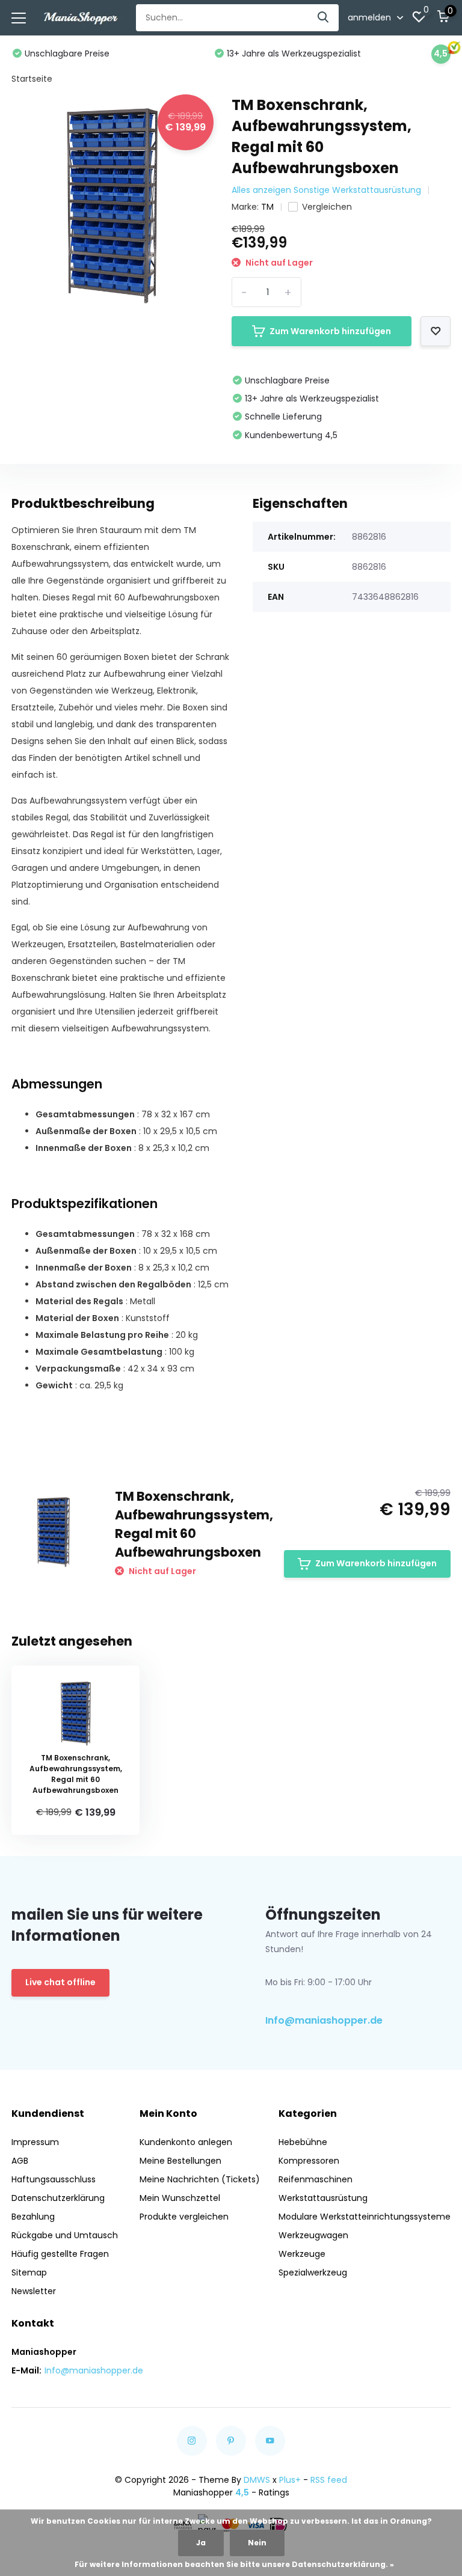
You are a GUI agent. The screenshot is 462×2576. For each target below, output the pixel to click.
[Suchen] (324, 18)
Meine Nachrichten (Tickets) (200, 2179)
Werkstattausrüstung (323, 2198)
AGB (20, 2161)
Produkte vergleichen (184, 2217)
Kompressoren (309, 2161)
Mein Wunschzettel (180, 2198)
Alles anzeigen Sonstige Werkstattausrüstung (326, 190)
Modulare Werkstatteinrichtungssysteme (365, 2217)
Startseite (32, 79)
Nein (257, 2543)
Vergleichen (327, 207)
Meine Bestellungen (180, 2161)
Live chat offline (60, 1982)
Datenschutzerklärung (58, 2198)
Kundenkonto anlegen (186, 2142)
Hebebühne (303, 2142)
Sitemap (29, 2272)
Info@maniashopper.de (324, 2020)
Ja (201, 2543)
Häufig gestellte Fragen (60, 2254)
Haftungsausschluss (54, 2179)
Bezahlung (33, 2217)
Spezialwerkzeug (313, 2272)
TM (267, 207)
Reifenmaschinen (316, 2179)
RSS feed (329, 2480)
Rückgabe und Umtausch (65, 2235)
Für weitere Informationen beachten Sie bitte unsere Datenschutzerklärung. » (234, 2564)
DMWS (257, 2480)
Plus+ (290, 2480)
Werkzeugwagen (313, 2235)
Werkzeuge (302, 2254)
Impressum (35, 2142)
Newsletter (34, 2291)
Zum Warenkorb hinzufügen (330, 331)
